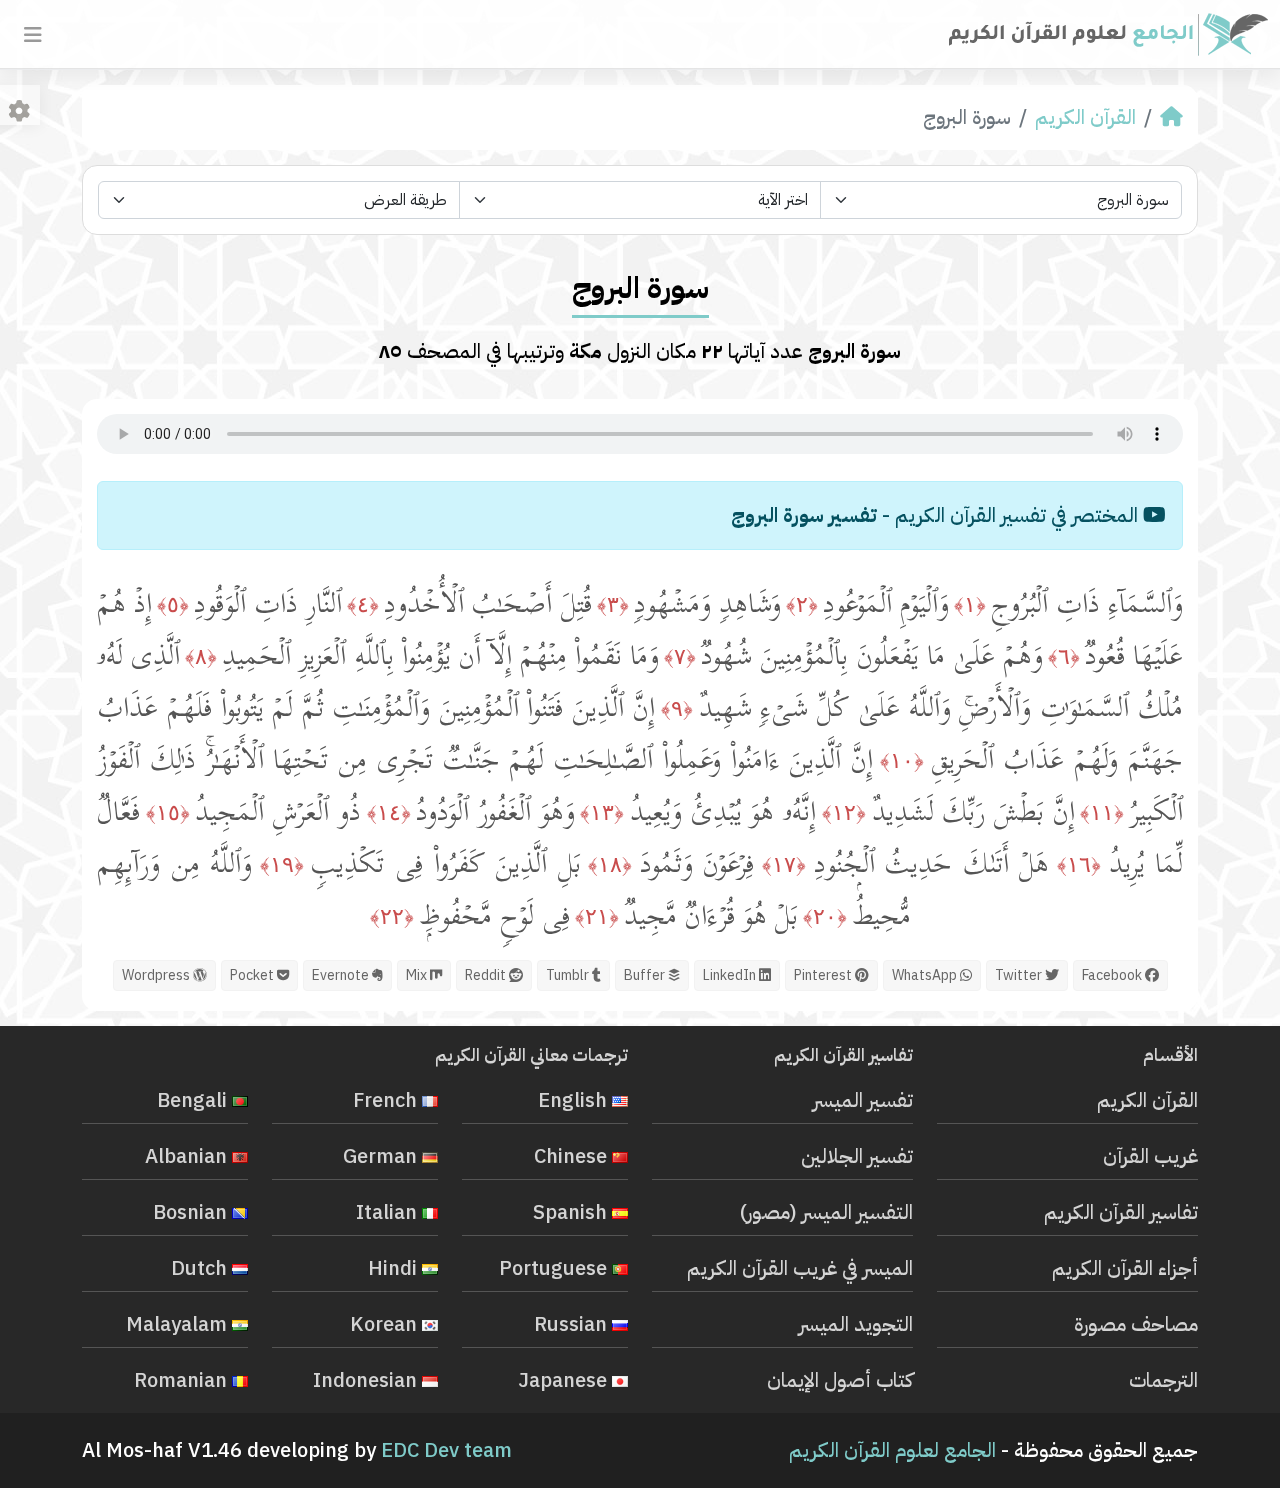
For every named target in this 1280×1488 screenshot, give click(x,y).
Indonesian (367, 1380)
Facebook (1113, 975)
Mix (418, 975)
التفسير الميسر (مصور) (826, 1212)
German (382, 1156)
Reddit (487, 975)
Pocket (253, 975)
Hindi (395, 1268)
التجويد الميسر (856, 1324)
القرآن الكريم (1085, 117)
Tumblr (569, 975)
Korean (386, 1324)
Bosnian (192, 1212)
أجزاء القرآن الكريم (1125, 1268)
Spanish (572, 1212)
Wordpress (157, 975)
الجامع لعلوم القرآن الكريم (892, 1450)
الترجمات (1163, 1380)
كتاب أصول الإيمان (840, 1380)
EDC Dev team (446, 1450)
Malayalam (179, 1324)
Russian (573, 1324)
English (575, 1100)
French (387, 1100)
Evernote (342, 975)
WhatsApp (926, 975)
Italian (389, 1212)
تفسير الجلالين (857, 1156)
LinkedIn (731, 975)
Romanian (183, 1380)
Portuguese (555, 1268)
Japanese (565, 1380)
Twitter (1020, 975)
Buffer (646, 975)
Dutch (201, 1268)
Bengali (194, 1100)
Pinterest (824, 975)
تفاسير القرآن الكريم (1121, 1212)
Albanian (188, 1156)
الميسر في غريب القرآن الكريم (800, 1268)
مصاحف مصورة (1136, 1324)
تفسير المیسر (863, 1100)
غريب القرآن (1150, 1156)
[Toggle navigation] (33, 35)
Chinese (573, 1156)
